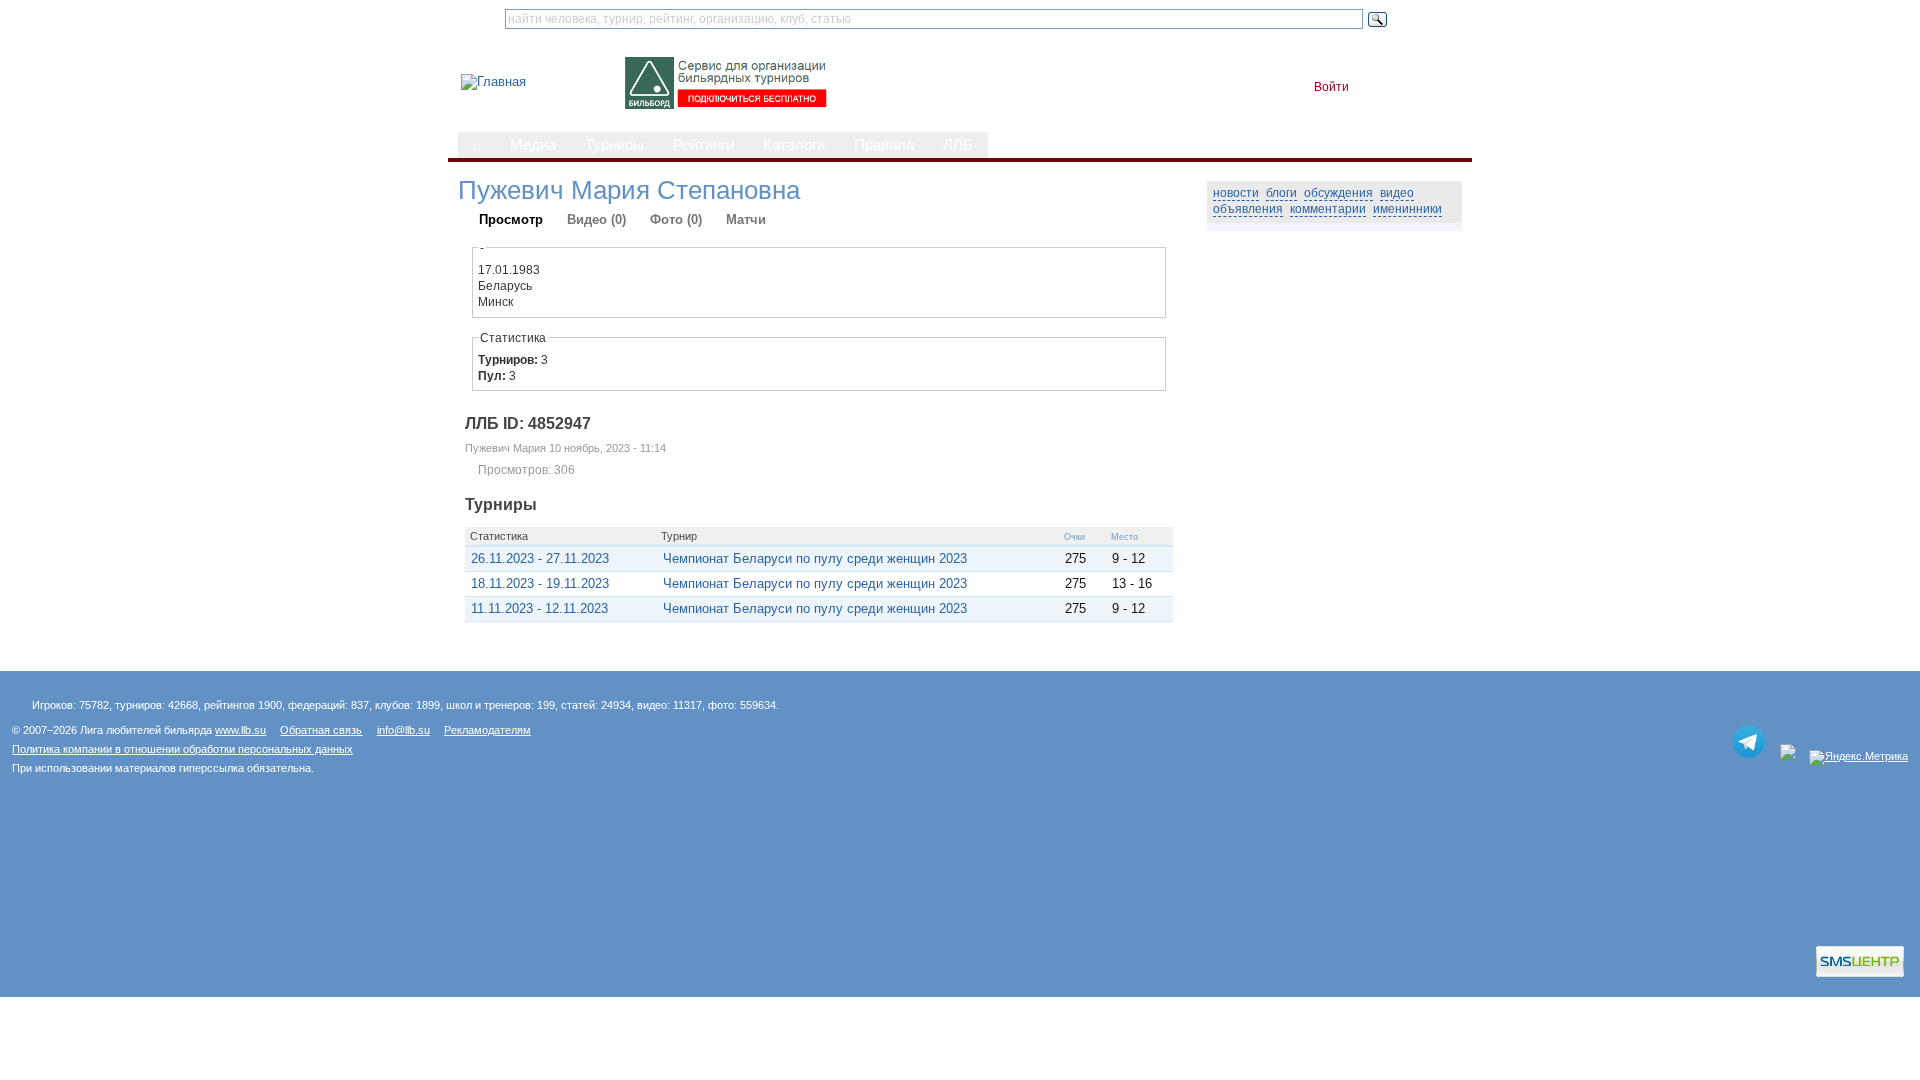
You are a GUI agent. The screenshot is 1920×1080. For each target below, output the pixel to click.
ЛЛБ (958, 145)
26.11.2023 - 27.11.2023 (540, 558)
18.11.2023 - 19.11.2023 (540, 583)
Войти (1331, 87)
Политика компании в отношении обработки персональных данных (182, 749)
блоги (1281, 193)
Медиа (533, 145)
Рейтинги (703, 145)
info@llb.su (403, 730)
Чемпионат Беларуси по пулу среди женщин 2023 (815, 558)
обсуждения (1338, 193)
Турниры (614, 145)
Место (1124, 537)
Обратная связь (321, 730)
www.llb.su (240, 730)
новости (1236, 193)
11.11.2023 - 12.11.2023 (539, 608)
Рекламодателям (487, 730)
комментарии (1328, 209)
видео (1397, 193)
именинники (1407, 209)
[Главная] (493, 81)
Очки (1074, 537)
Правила (884, 145)
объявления (1248, 209)
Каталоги (794, 145)
